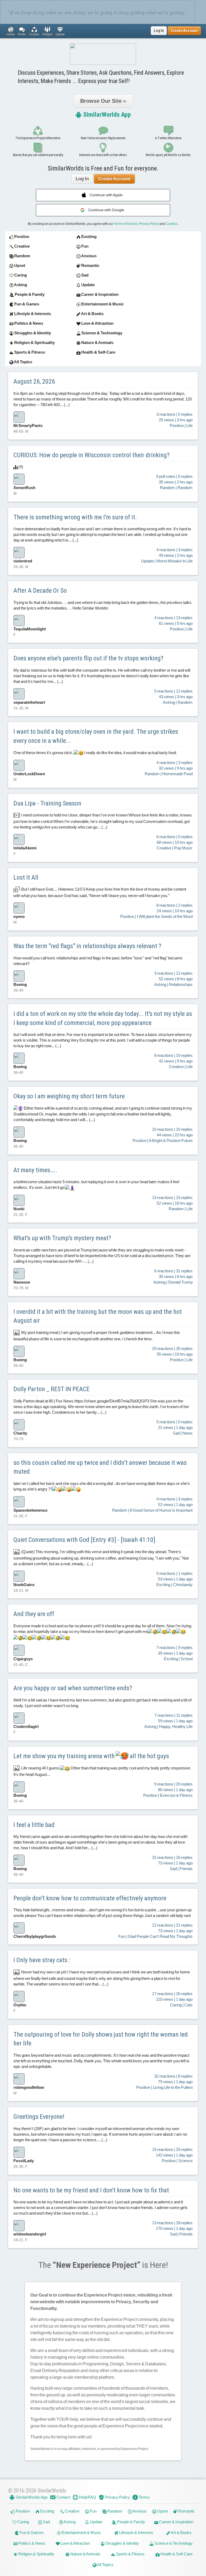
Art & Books (181, 2533)
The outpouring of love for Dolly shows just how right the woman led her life (101, 2039)
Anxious (139, 2511)
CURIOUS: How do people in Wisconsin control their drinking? (91, 455)
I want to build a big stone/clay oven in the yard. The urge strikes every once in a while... (96, 736)
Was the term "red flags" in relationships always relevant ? (87, 946)
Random (114, 2511)
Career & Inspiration (176, 2522)
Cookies (172, 224)
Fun (93, 2511)
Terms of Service (126, 224)
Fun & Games (31, 2533)
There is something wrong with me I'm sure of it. (75, 517)
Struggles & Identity (122, 2543)
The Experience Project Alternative (38, 138)
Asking (69, 2522)
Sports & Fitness (130, 2554)
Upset (162, 2511)
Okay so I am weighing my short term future (69, 1096)
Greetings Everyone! (39, 2117)
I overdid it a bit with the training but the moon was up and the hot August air (98, 1316)
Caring (23, 2522)
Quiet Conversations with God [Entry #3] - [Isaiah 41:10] (84, 1540)
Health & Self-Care (176, 2554)
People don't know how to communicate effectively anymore (90, 1898)
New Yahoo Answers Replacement (103, 138)
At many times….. (35, 1170)
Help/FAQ (87, 2497)
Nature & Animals (85, 2554)
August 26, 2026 (34, 381)
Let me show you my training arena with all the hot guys (91, 1756)
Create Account (114, 179)
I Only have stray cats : (42, 1960)
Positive (22, 2511)
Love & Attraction (75, 2543)
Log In (159, 31)
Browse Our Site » (103, 101)
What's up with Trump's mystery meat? (62, 1238)
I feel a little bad (34, 1825)
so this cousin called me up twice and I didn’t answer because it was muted (100, 1467)
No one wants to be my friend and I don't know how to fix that (91, 2190)
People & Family (131, 2522)
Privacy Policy (149, 224)
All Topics (105, 2565)
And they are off (34, 1614)
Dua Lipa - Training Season (47, 803)
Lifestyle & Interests (136, 2533)
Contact (63, 2497)
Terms (144, 2497)
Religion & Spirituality (36, 2554)
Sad (46, 2522)
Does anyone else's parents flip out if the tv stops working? (88, 658)
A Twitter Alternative (168, 138)
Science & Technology (173, 2543)
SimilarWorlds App (106, 115)
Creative (72, 2511)
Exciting (47, 2511)
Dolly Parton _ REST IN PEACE (51, 1389)
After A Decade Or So (40, 591)
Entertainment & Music (81, 2533)
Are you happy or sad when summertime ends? (73, 1688)
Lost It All (26, 877)
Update (96, 2522)
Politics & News (31, 2543)
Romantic (186, 2511)
